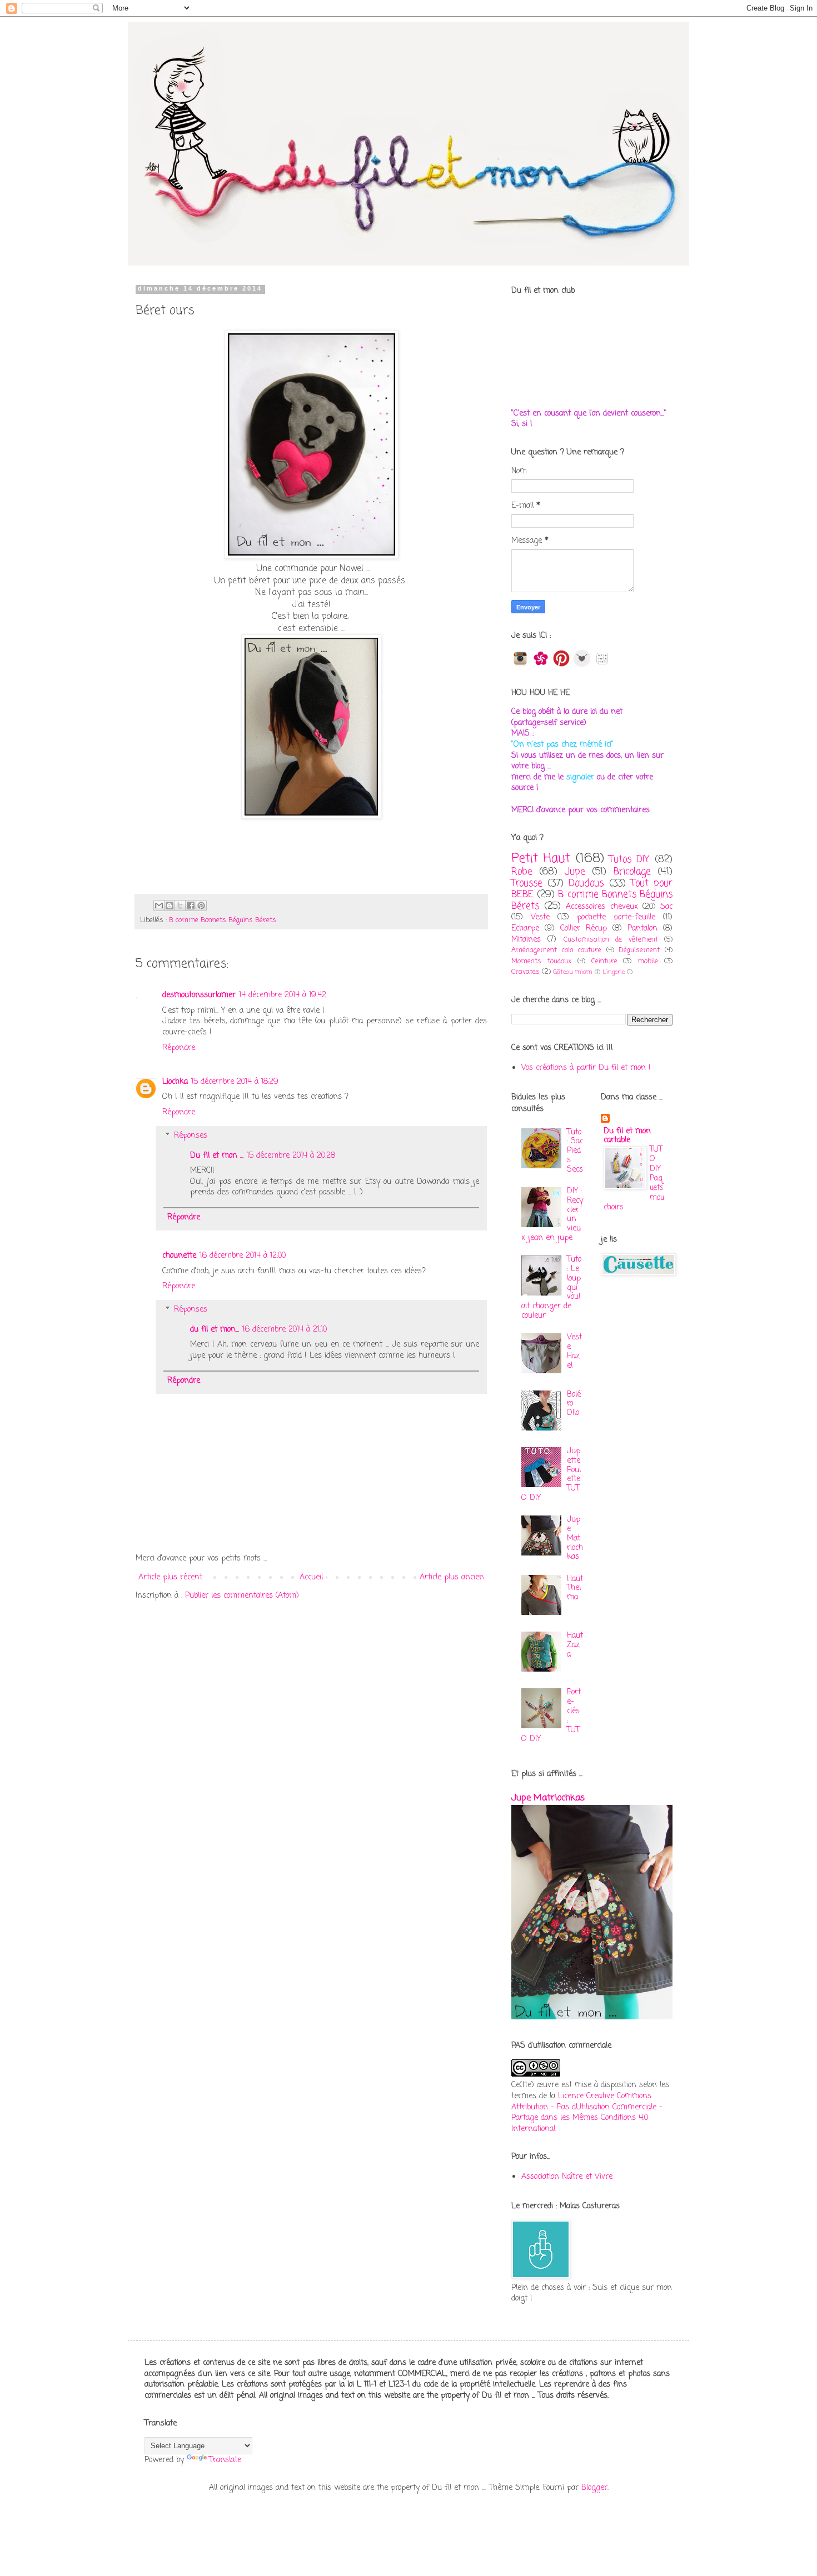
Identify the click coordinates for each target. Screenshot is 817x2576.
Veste (540, 917)
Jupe (575, 872)
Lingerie (614, 972)
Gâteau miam (573, 972)
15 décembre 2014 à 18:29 (235, 1082)
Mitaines (526, 940)
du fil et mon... (215, 1330)
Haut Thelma (575, 1589)
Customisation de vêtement (611, 940)
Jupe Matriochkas (575, 1538)
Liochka (175, 1082)
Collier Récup (584, 929)
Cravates (525, 972)
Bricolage (632, 872)
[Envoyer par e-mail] (159, 906)
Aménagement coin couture (556, 950)
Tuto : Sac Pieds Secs (575, 1151)
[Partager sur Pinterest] (201, 906)
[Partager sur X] (180, 906)
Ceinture (604, 961)
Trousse (527, 884)
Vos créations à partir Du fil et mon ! (586, 1068)
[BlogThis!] (170, 906)
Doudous (586, 884)
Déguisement (639, 950)
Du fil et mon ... (217, 1156)
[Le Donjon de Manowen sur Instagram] (520, 665)
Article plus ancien (452, 1577)
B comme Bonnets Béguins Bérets (223, 920)
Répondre (179, 1048)
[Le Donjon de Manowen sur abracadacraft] (602, 665)
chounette (179, 1256)
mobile (648, 961)
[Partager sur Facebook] (191, 906)
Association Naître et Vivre (567, 2177)
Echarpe (525, 929)
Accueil (311, 1577)
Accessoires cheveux (602, 907)
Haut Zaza (575, 1645)
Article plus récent (170, 1577)
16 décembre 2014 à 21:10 (285, 1330)
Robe (522, 872)
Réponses (191, 1136)
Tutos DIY (629, 860)
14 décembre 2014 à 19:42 (283, 995)
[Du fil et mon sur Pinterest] (561, 665)
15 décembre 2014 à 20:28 (291, 1156)
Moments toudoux (541, 961)
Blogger (594, 2488)
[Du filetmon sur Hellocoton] (541, 665)
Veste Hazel (574, 1351)
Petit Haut (541, 859)
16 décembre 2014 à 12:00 (243, 1256)
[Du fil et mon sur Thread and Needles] (582, 665)
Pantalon (642, 929)
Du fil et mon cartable (627, 1136)
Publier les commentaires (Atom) (242, 1596)
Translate (225, 2460)
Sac (666, 907)
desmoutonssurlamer (199, 995)
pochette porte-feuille (616, 917)
